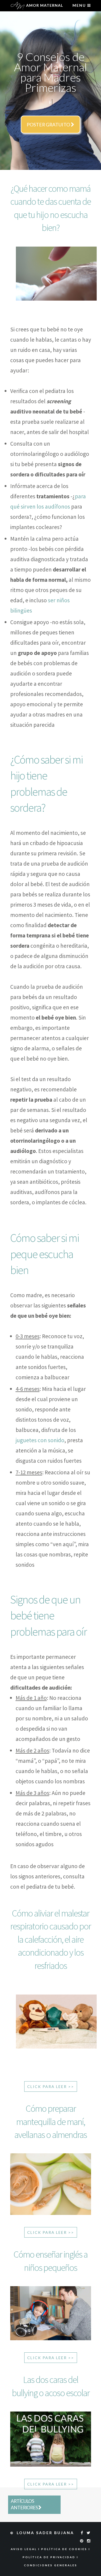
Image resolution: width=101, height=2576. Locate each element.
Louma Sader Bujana (46, 2533)
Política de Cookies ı (66, 2549)
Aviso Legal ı (26, 2549)
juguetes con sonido (40, 1440)
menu (80, 5)
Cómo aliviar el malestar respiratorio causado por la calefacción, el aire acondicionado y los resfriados (50, 1939)
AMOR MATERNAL (44, 5)
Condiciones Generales (51, 2565)
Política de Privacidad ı (50, 2557)
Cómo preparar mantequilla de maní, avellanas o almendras (50, 2121)
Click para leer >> (51, 2086)
